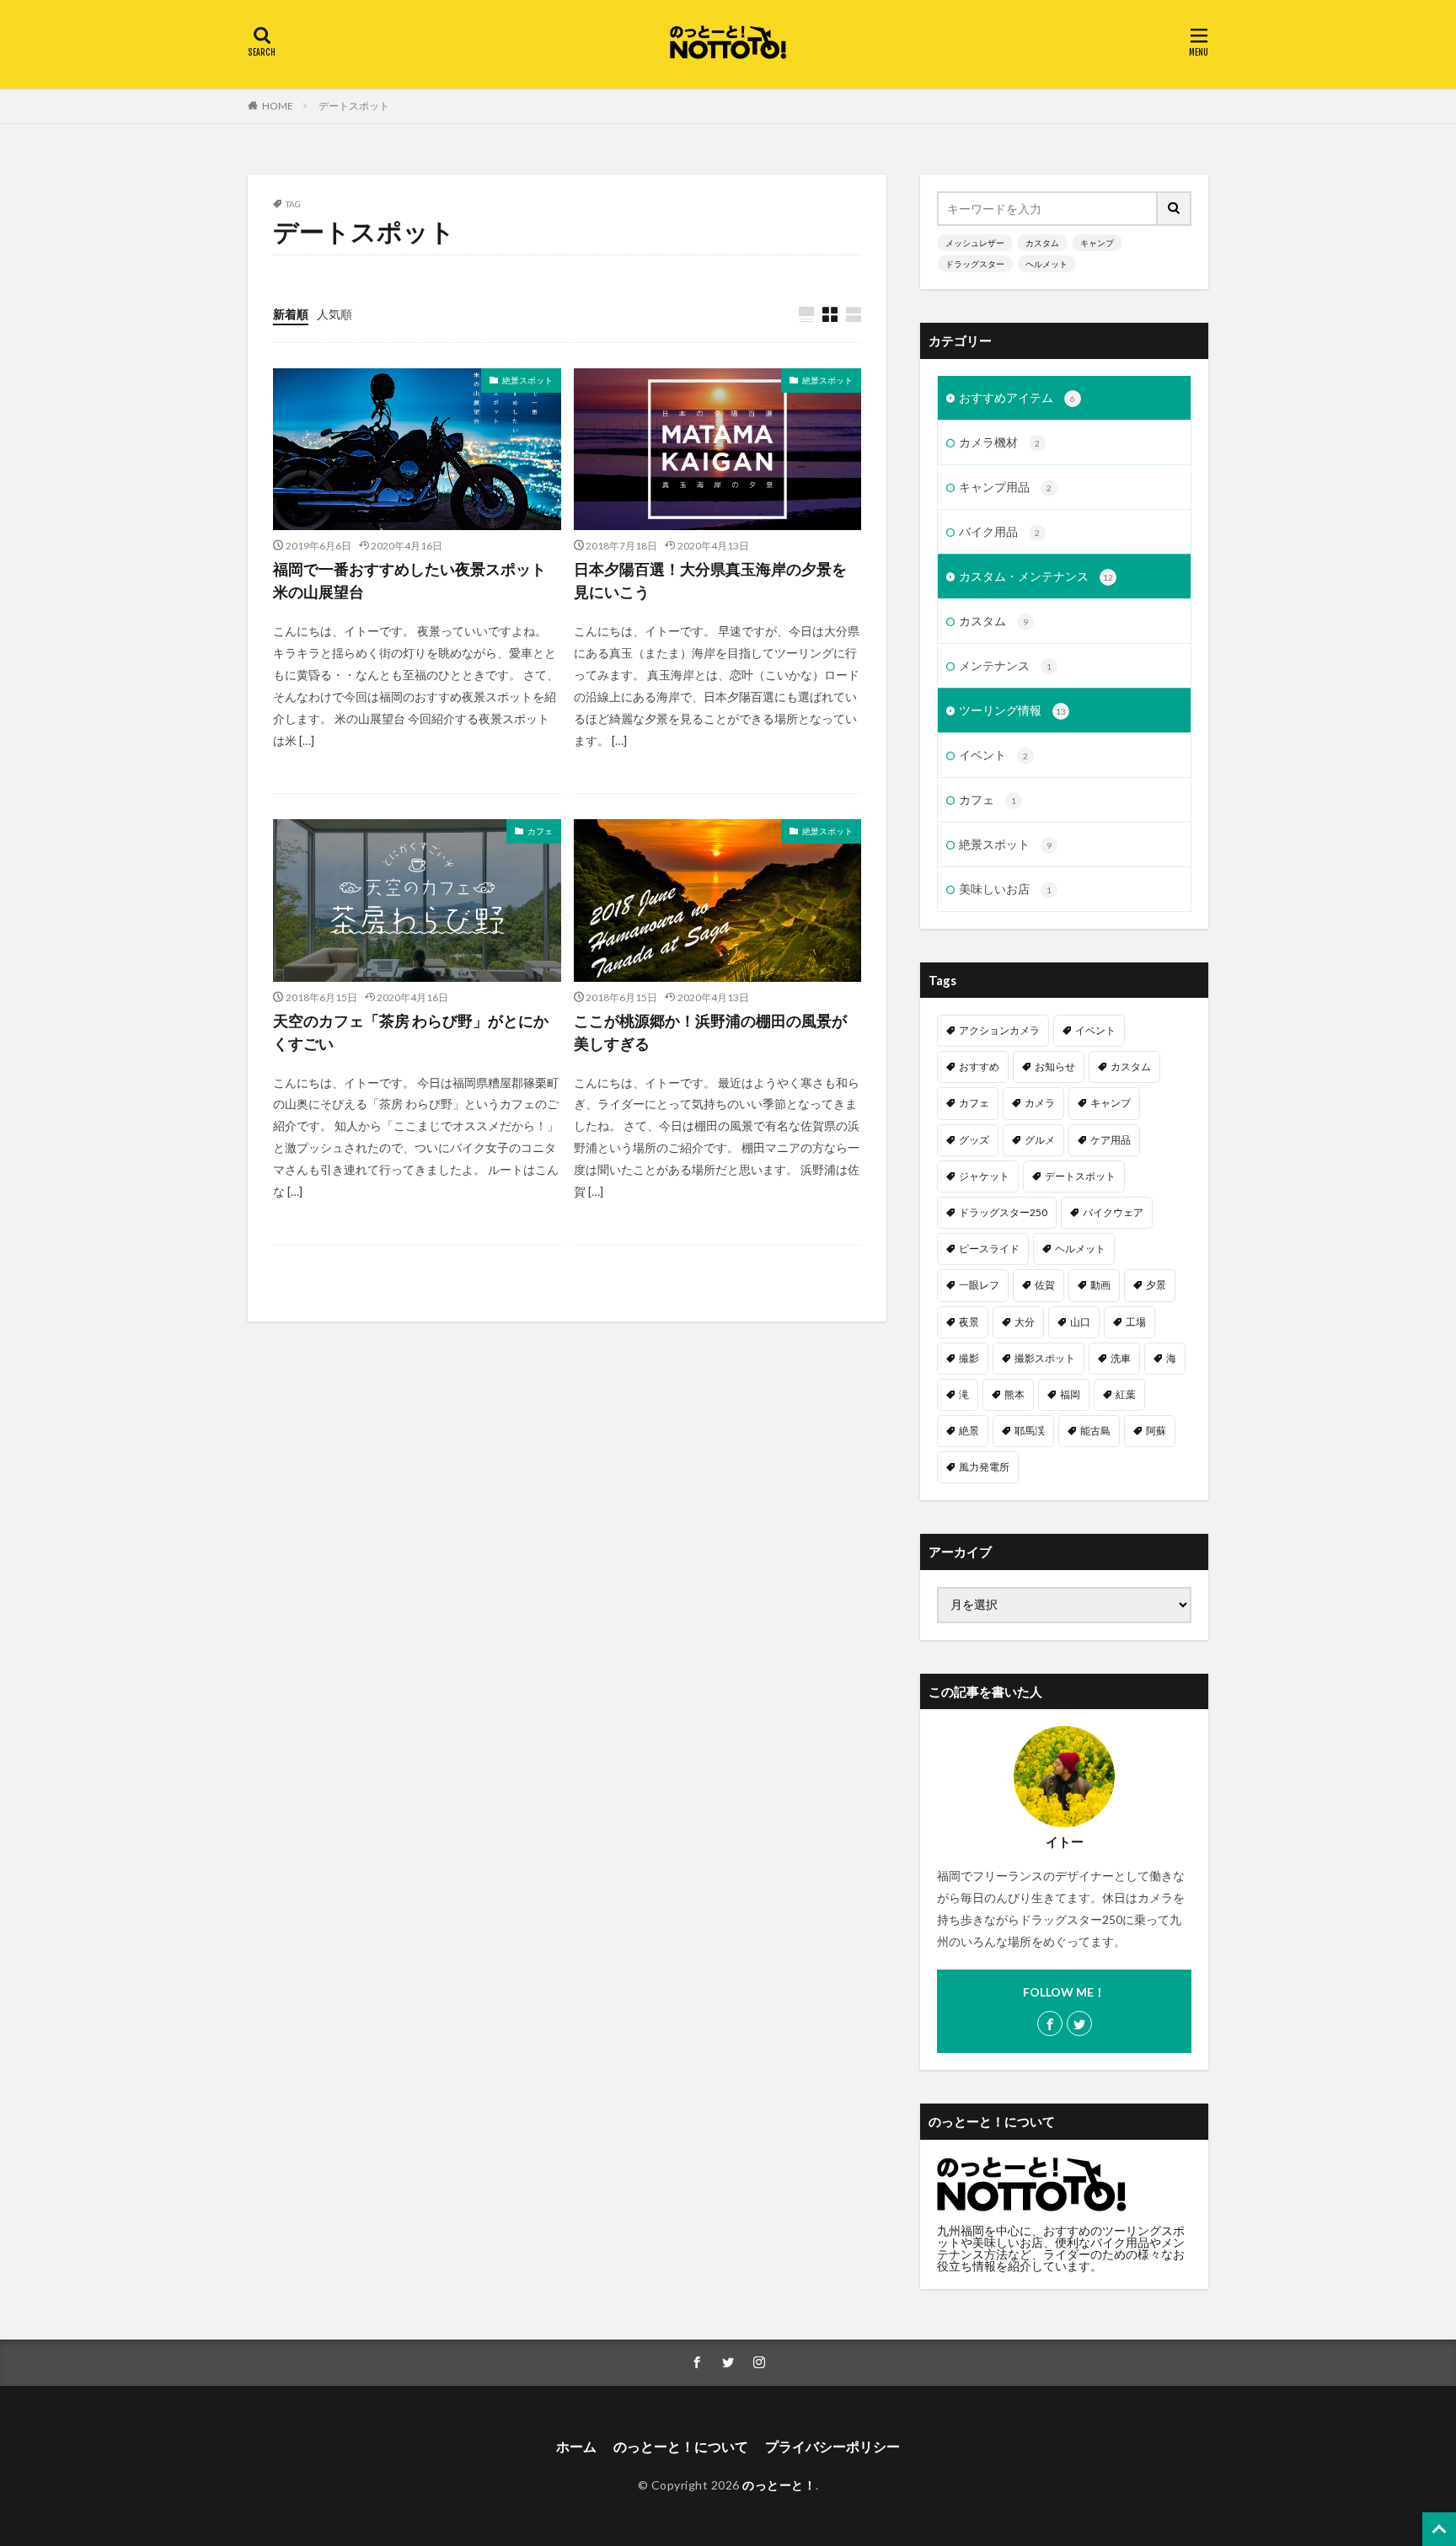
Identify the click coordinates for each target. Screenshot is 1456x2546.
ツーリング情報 (1012, 710)
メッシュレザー (975, 243)
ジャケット (984, 1176)
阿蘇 (1156, 1431)
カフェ (540, 831)
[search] (1175, 209)
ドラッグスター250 (1003, 1212)
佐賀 (1045, 1285)
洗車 (1121, 1358)
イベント (993, 755)
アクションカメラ (999, 1030)
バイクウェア (1113, 1212)
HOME (278, 106)
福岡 (1070, 1394)
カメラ (1040, 1103)
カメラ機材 (999, 442)
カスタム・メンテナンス (1036, 576)
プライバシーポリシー (832, 2446)
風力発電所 (984, 1467)
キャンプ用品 (1005, 487)
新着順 (291, 314)
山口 (1080, 1322)
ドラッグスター (975, 264)
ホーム (576, 2446)
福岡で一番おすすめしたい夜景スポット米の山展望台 (409, 580)
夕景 (1156, 1285)
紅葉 (1126, 1394)
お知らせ (1055, 1067)
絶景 (969, 1431)
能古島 (1095, 1431)
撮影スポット (1045, 1358)
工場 (1136, 1322)
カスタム (1042, 243)
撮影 (969, 1358)
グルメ (1040, 1140)
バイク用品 (999, 531)
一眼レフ (979, 1285)
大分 (1025, 1322)
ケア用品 (1111, 1140)
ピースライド (989, 1249)
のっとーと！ (779, 2485)
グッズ (974, 1140)
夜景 (969, 1322)
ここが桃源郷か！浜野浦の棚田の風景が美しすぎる (710, 1032)
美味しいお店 (1005, 889)
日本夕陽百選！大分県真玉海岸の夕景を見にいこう (710, 580)
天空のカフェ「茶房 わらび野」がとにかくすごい (411, 1032)
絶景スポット (527, 380)
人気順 (335, 314)
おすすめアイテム (1017, 397)
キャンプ (1097, 243)
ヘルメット (1046, 264)
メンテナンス (1005, 665)
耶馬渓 (1030, 1431)
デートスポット (354, 106)
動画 (1100, 1285)
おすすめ (979, 1067)
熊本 (1014, 1394)
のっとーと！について (681, 2446)
